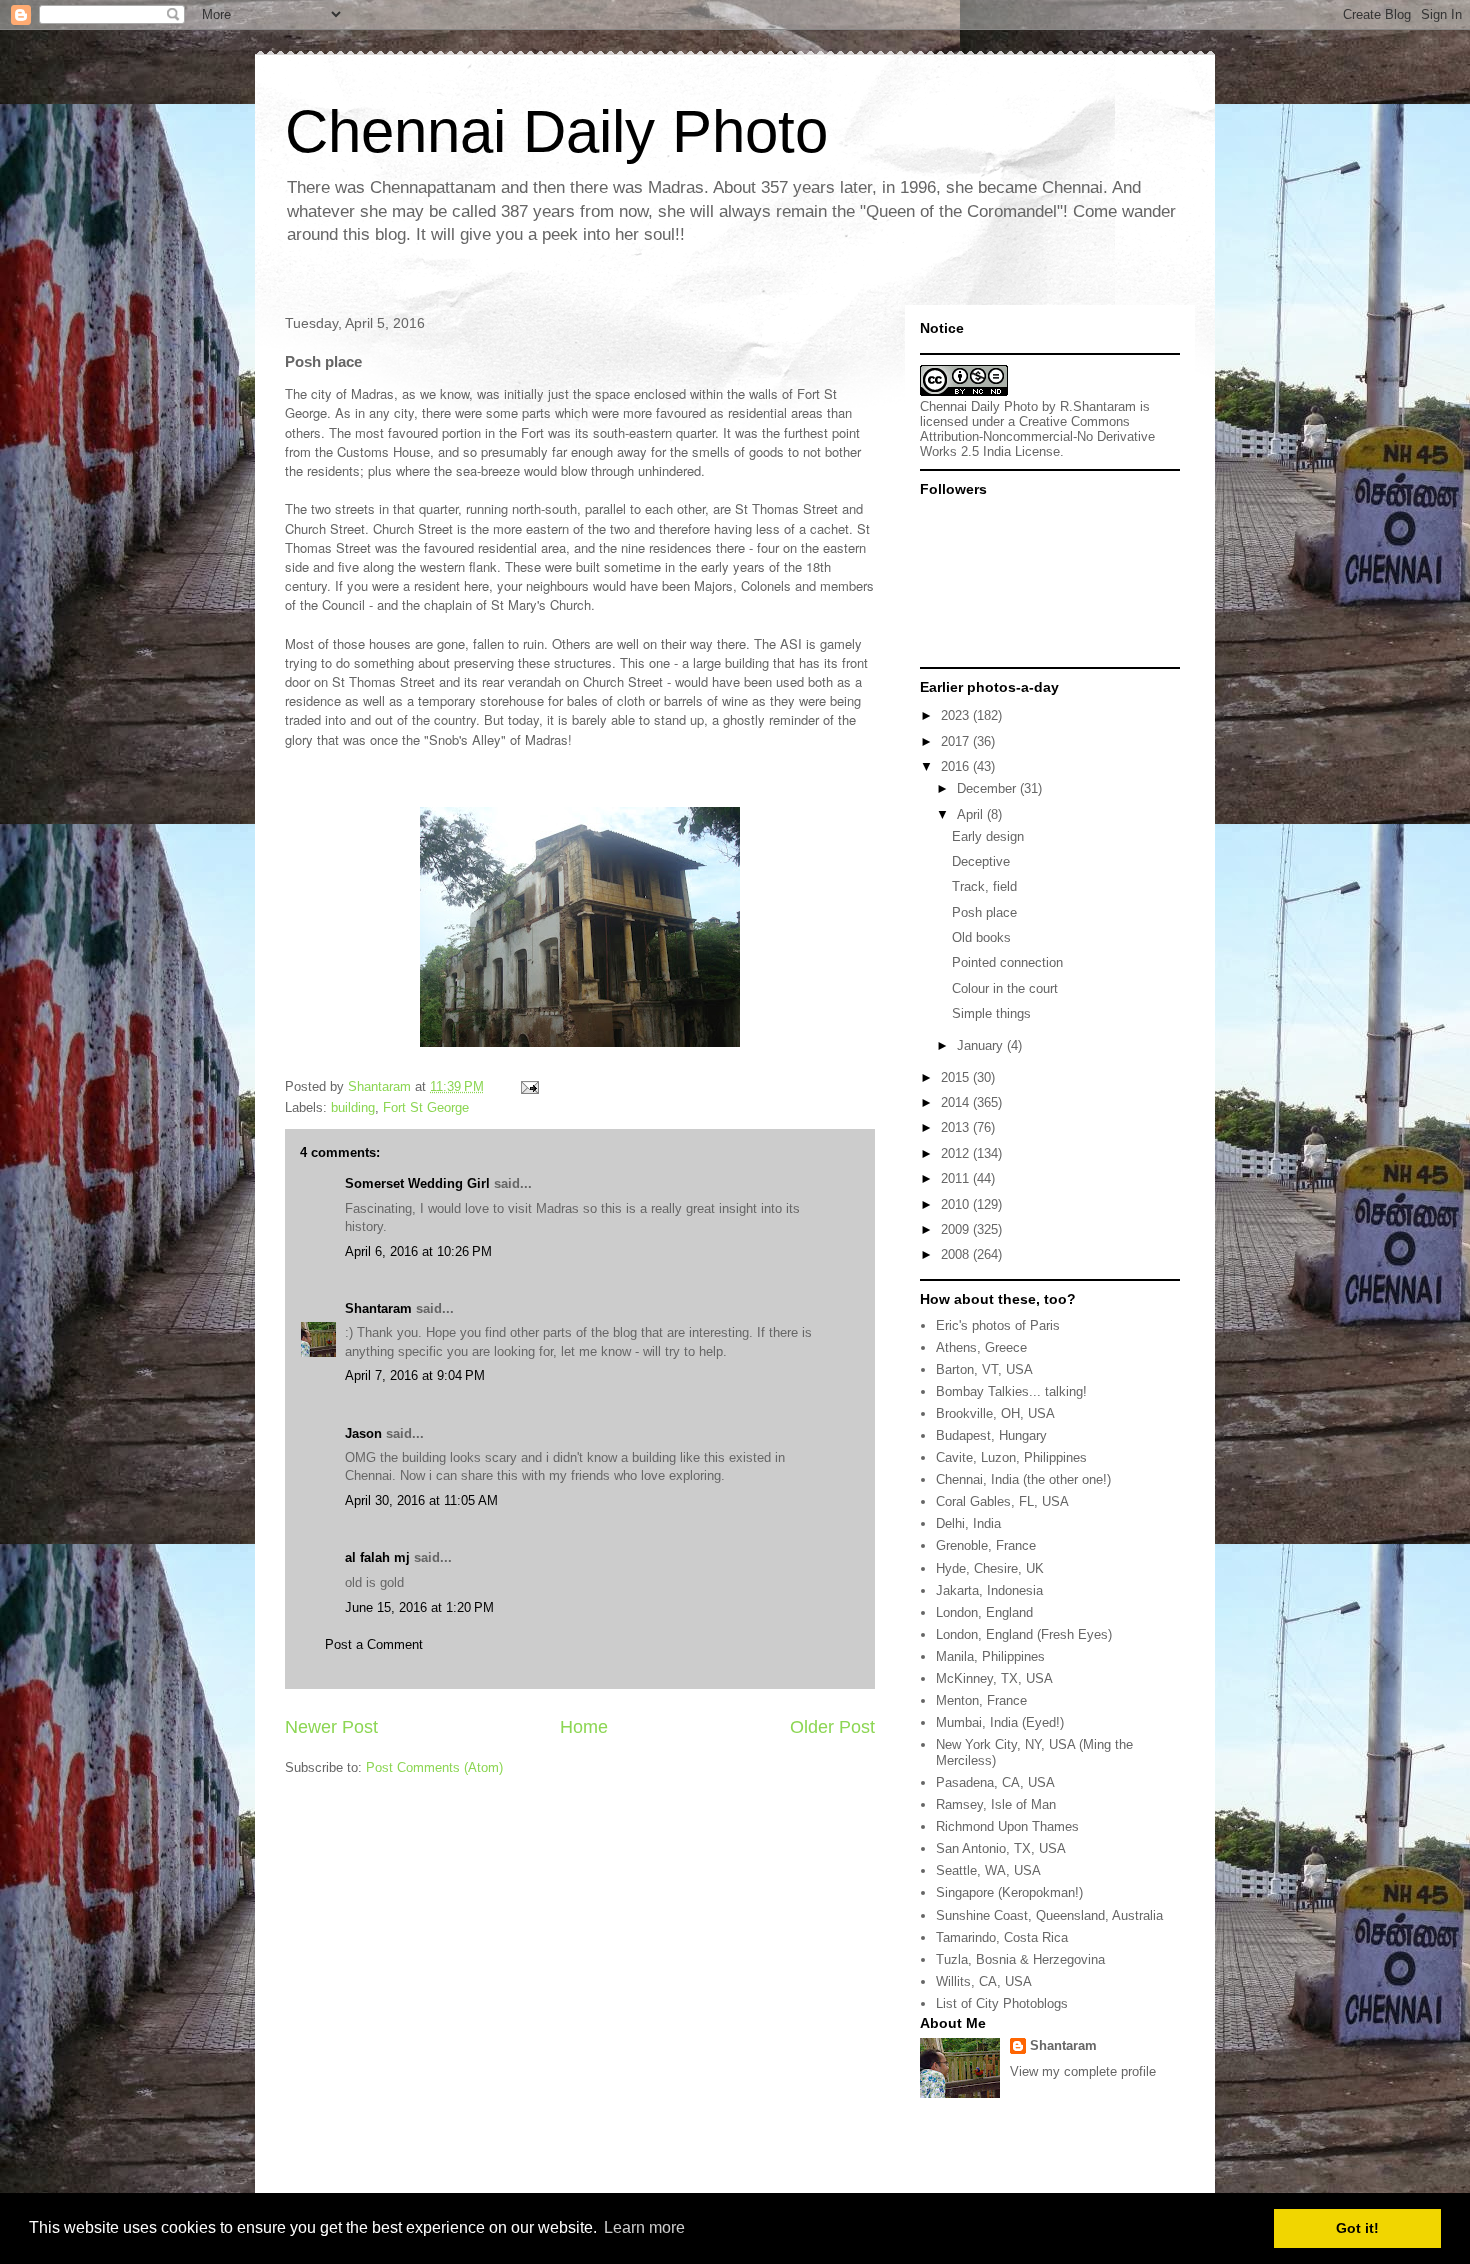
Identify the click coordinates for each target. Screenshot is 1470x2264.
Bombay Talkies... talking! (1011, 1391)
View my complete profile (1083, 2071)
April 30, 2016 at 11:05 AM (421, 1500)
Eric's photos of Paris (998, 1325)
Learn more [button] (644, 2227)
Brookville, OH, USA (995, 1413)
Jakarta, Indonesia (989, 1590)
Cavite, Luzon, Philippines (1011, 1457)
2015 (957, 1077)
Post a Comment (374, 1644)
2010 (957, 1204)
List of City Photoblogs (1002, 2003)
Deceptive (981, 861)
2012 (957, 1153)
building (353, 1107)
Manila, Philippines (990, 1656)
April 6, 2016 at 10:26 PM (418, 1251)
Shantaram (378, 1308)
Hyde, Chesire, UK (990, 1568)
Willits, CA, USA (984, 1981)
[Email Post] (528, 1086)
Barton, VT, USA (984, 1369)
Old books (981, 937)
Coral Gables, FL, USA (1002, 1501)
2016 (957, 766)
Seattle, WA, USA (988, 1870)
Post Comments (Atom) (434, 1767)
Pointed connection (1007, 962)
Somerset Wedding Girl (417, 1183)
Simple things (991, 1013)
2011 (957, 1178)
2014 (957, 1102)
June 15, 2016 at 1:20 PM (419, 1607)
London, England (984, 1612)
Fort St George (426, 1107)
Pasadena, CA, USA (995, 1782)
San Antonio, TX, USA (1001, 1848)
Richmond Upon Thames (1007, 1826)
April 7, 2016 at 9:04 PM (415, 1375)
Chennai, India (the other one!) (1023, 1479)
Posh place (984, 912)
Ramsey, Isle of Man (996, 1804)
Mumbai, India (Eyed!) (1000, 1722)
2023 (957, 715)
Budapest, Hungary (991, 1435)
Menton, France (981, 1700)
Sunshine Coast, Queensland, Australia (1049, 1915)
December (988, 788)
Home (584, 1727)
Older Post (832, 1727)
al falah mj (377, 1557)
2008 (957, 1254)
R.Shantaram (1098, 406)
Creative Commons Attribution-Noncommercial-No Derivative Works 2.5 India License (1037, 436)
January (982, 1045)
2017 (957, 741)
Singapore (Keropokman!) (1009, 1892)
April (972, 814)
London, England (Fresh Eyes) (1024, 1634)
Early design (988, 836)
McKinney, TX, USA (994, 1678)
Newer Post (331, 1727)
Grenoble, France (986, 1545)
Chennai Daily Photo (556, 131)
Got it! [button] (1357, 2228)
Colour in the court (1005, 988)
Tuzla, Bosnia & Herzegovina (1020, 1959)
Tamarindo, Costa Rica (1002, 1937)
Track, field (984, 886)
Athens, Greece (981, 1347)
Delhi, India (968, 1523)
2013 (957, 1127)
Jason (363, 1433)
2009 (957, 1229)
